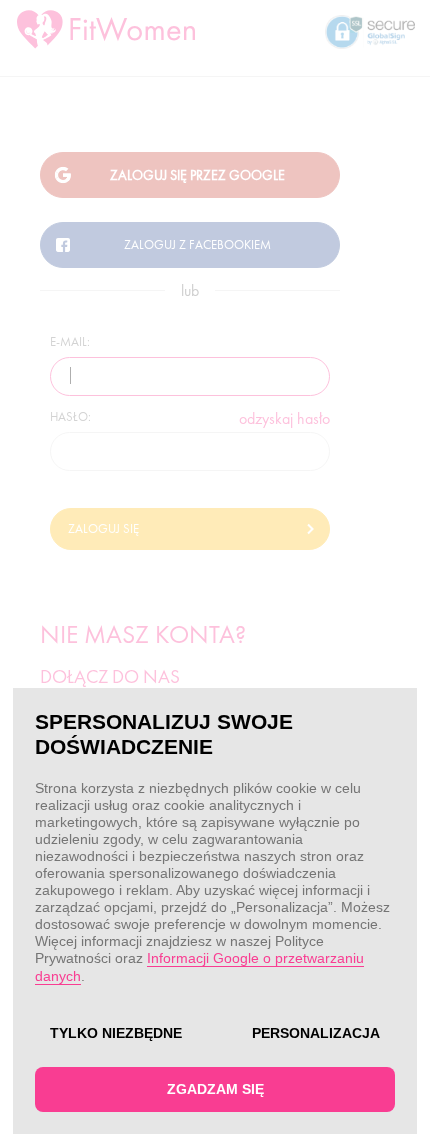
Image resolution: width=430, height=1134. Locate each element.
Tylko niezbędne (116, 1033)
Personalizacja (316, 1033)
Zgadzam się (215, 1089)
